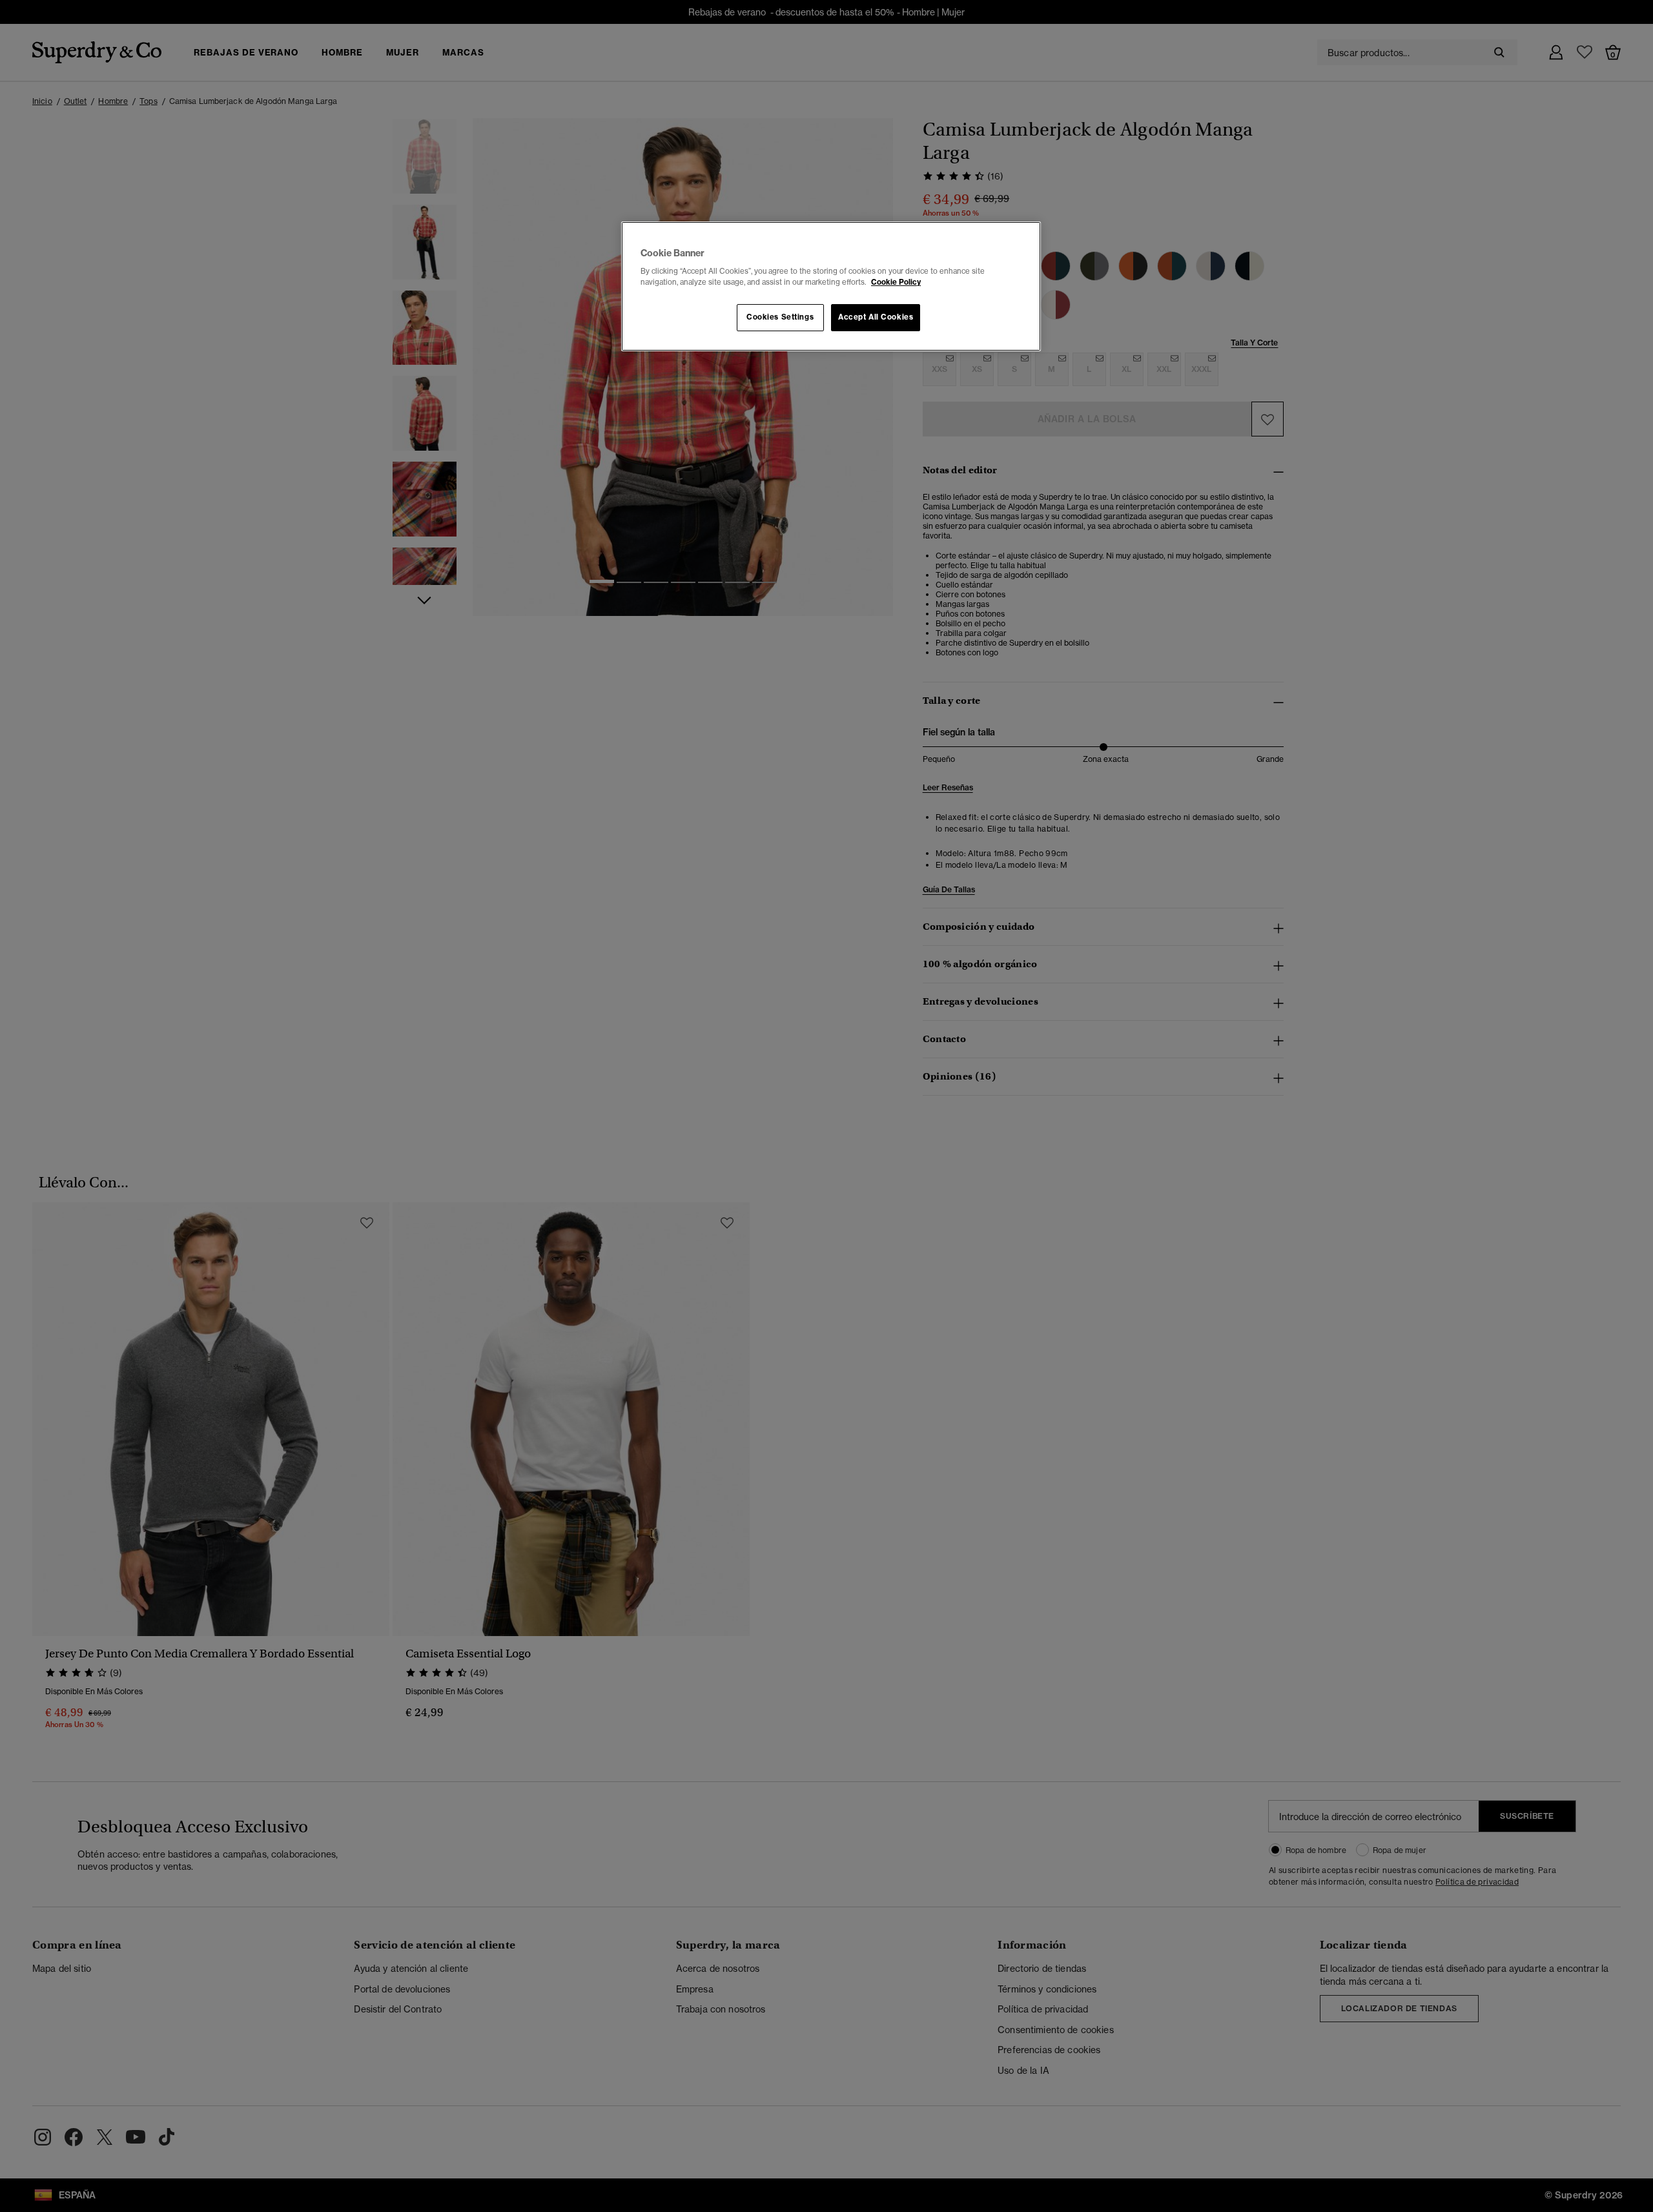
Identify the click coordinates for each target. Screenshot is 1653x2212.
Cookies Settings (780, 317)
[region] (831, 287)
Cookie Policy (896, 282)
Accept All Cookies (876, 317)
